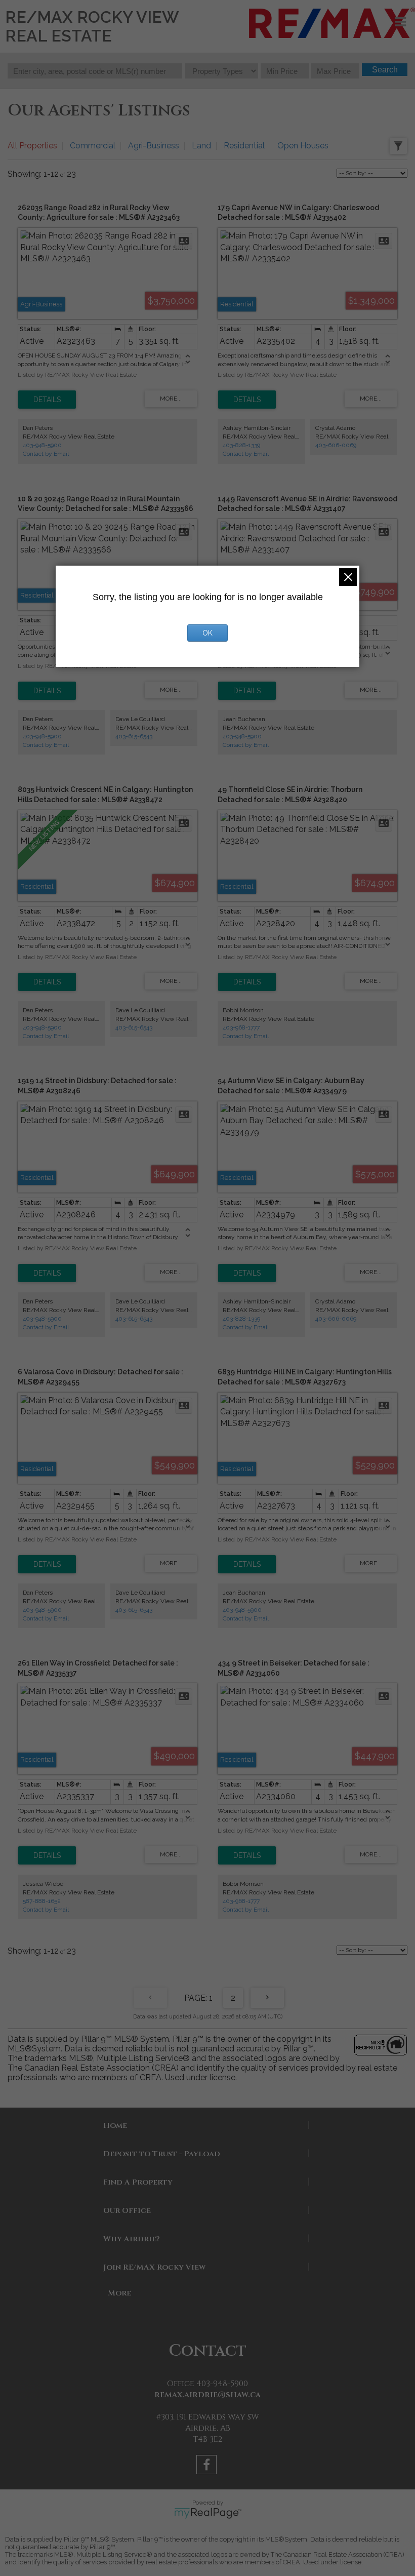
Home (115, 2126)
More (119, 2293)
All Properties (32, 146)
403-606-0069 (336, 445)
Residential (244, 146)
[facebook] (208, 2466)
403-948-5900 (42, 445)
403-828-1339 (241, 445)
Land (201, 146)
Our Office (127, 2211)
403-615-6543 (134, 736)
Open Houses (303, 146)
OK (207, 633)
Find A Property (138, 2182)
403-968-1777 (241, 1027)
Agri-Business (154, 146)
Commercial (93, 146)
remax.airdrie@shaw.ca (207, 2395)
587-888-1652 (42, 1901)
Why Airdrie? (132, 2239)
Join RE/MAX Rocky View (154, 2267)
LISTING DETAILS (47, 400)
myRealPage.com (208, 2513)
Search (385, 70)
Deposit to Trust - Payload (162, 2154)
